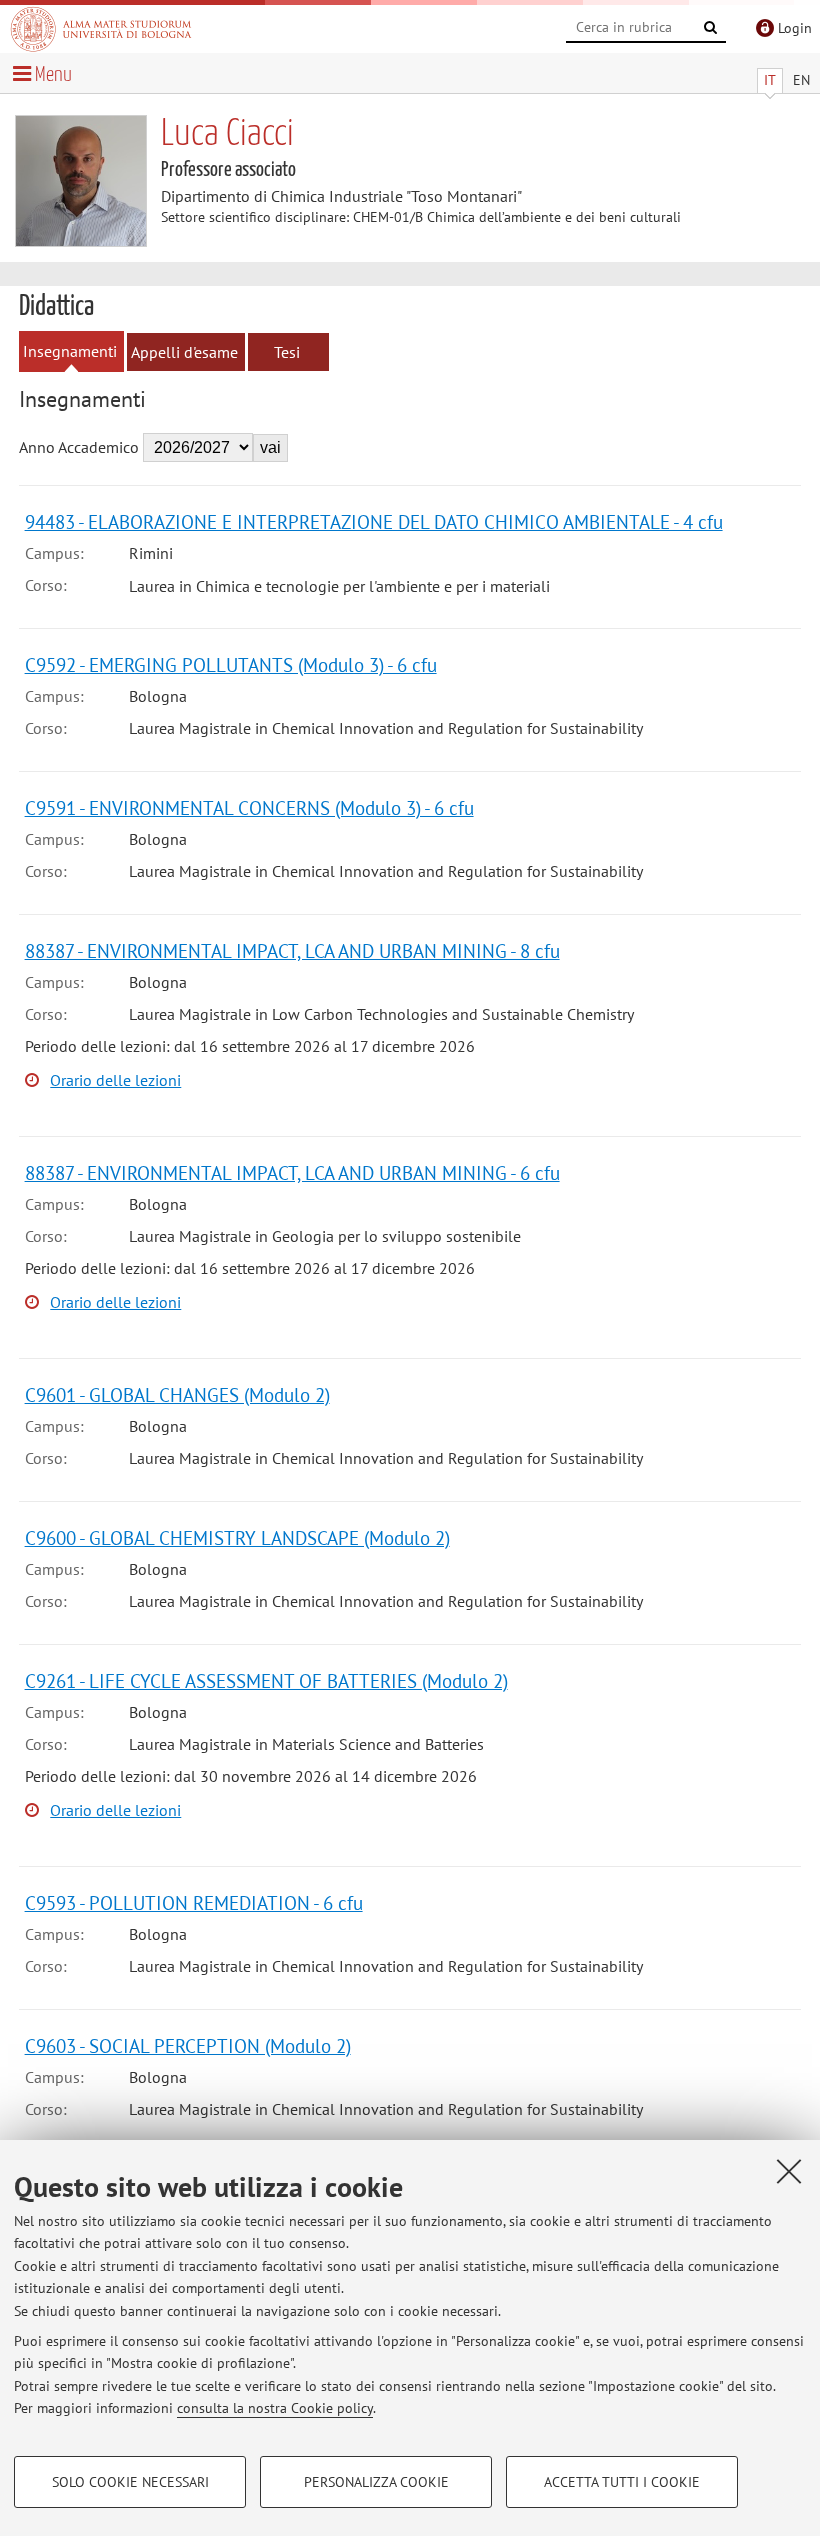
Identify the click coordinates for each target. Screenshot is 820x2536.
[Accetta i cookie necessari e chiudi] (789, 2171)
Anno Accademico (79, 447)
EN (801, 80)
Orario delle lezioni (115, 1080)
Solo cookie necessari (130, 2482)
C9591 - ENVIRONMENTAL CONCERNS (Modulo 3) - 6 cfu (249, 807)
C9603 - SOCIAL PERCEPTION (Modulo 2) (188, 2045)
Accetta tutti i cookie (622, 2482)
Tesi (287, 352)
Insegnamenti (70, 351)
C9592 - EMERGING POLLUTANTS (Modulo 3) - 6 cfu (231, 664)
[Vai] (711, 28)
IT (770, 80)
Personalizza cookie (376, 2482)
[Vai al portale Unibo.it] (101, 29)
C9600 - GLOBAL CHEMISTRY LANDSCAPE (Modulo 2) (237, 1537)
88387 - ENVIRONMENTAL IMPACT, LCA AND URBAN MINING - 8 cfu (292, 950)
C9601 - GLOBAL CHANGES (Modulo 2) (177, 1394)
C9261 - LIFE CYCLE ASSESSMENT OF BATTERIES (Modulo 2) (266, 1680)
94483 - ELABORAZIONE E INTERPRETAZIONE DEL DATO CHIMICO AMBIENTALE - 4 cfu (374, 521)
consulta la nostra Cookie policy (275, 2408)
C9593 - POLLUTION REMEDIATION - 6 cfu (194, 1902)
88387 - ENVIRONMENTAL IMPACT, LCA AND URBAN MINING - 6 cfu (292, 1172)
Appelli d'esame (184, 352)
